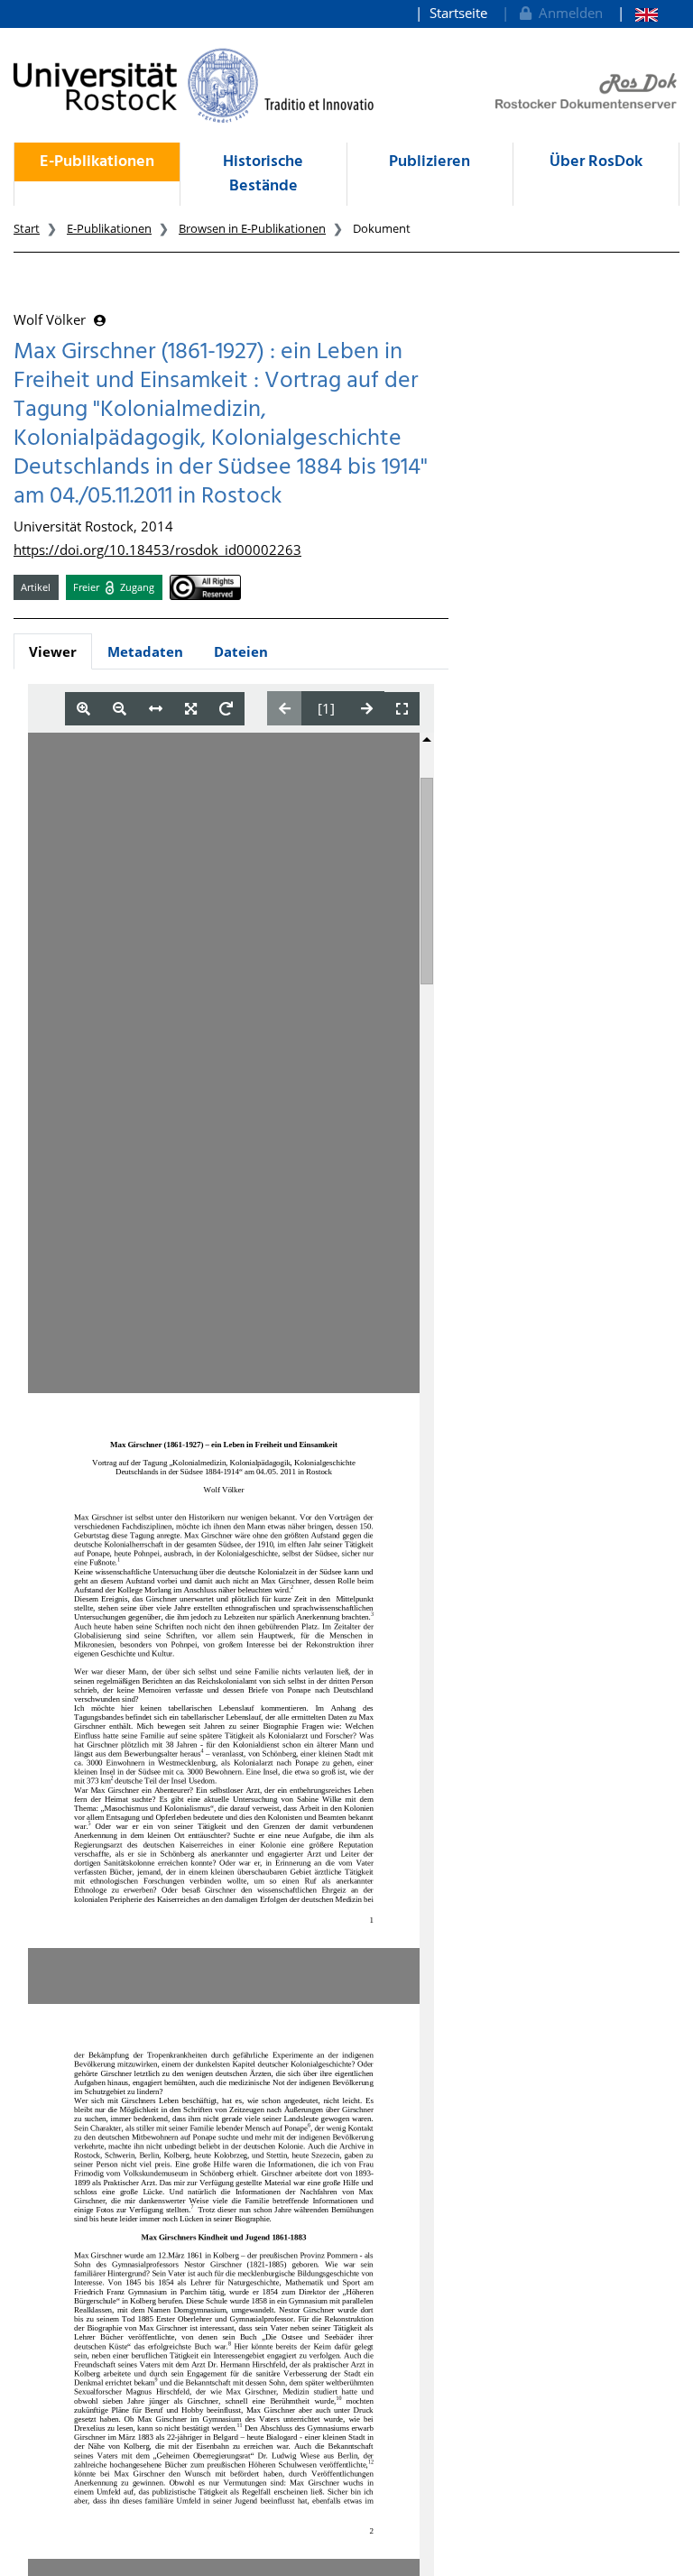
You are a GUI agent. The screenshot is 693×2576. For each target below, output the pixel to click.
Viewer (53, 651)
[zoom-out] (120, 709)
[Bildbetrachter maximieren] (402, 709)
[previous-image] (285, 708)
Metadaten (145, 651)
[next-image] (367, 708)
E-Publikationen (97, 162)
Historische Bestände (263, 174)
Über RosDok (596, 162)
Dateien (241, 651)
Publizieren (430, 162)
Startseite (458, 13)
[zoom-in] (83, 709)
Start (27, 228)
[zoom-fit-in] (191, 709)
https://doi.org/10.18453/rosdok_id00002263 (157, 549)
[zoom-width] (156, 709)
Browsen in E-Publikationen (252, 228)
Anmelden (567, 13)
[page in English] (638, 13)
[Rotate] (226, 709)
